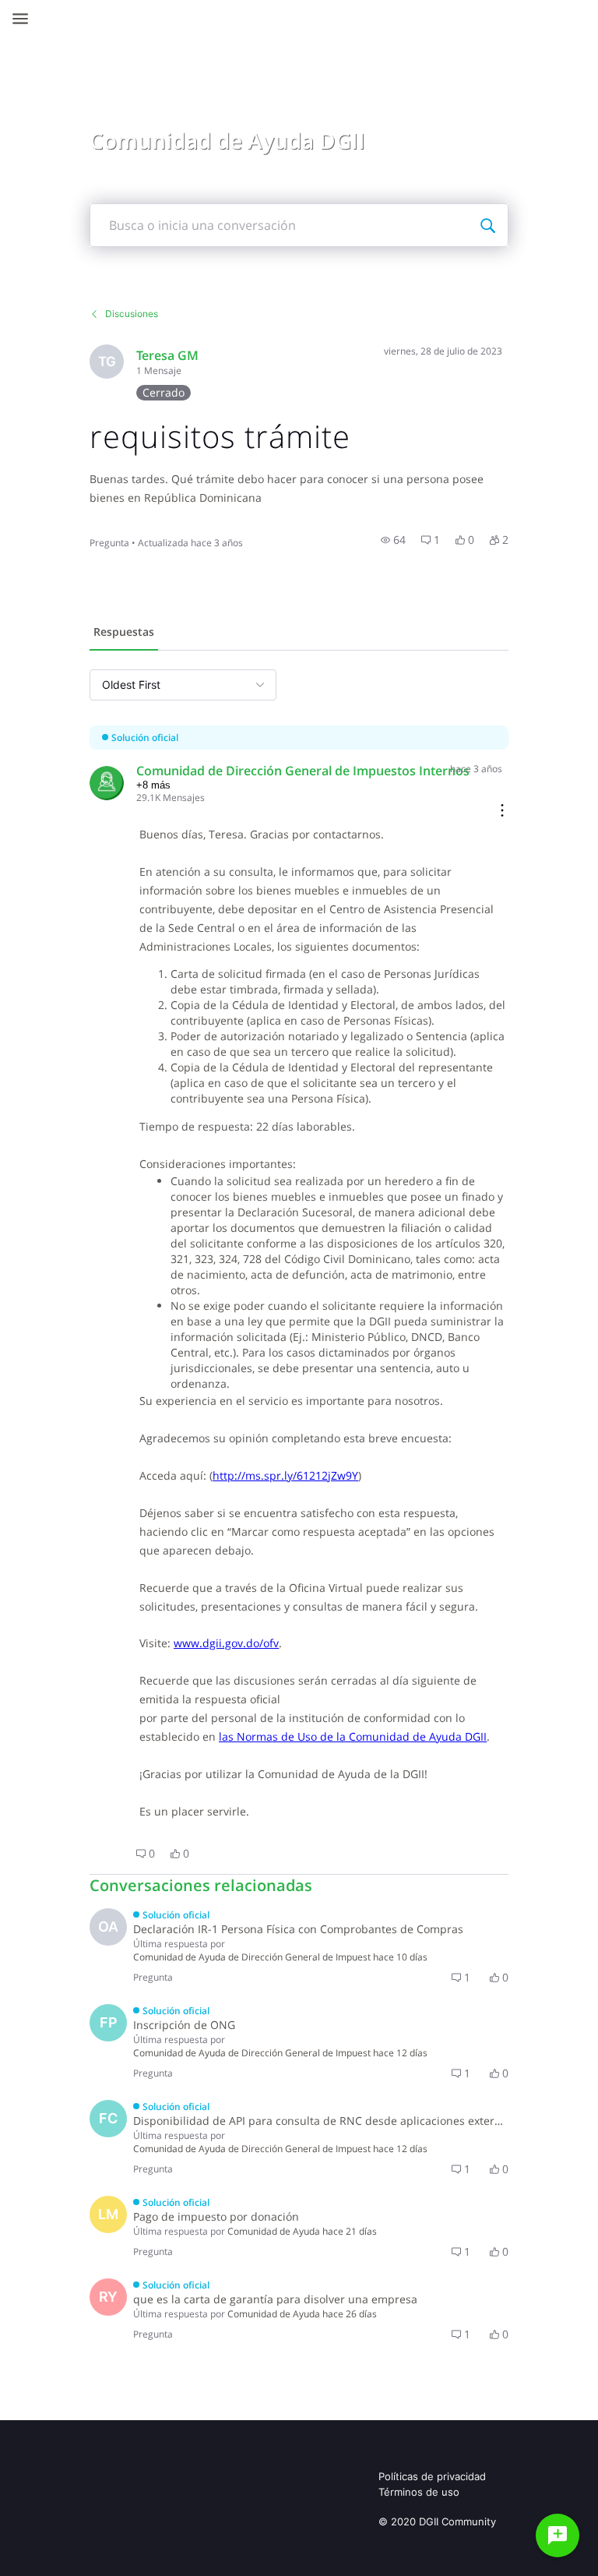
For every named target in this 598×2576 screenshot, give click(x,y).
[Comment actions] (502, 812)
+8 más (153, 785)
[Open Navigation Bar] (25, 19)
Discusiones (132, 314)
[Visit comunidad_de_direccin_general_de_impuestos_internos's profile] (107, 783)
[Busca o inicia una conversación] (487, 225)
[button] (393, 540)
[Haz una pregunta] (558, 2535)
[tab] (124, 633)
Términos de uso (419, 2492)
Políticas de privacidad (432, 2476)
